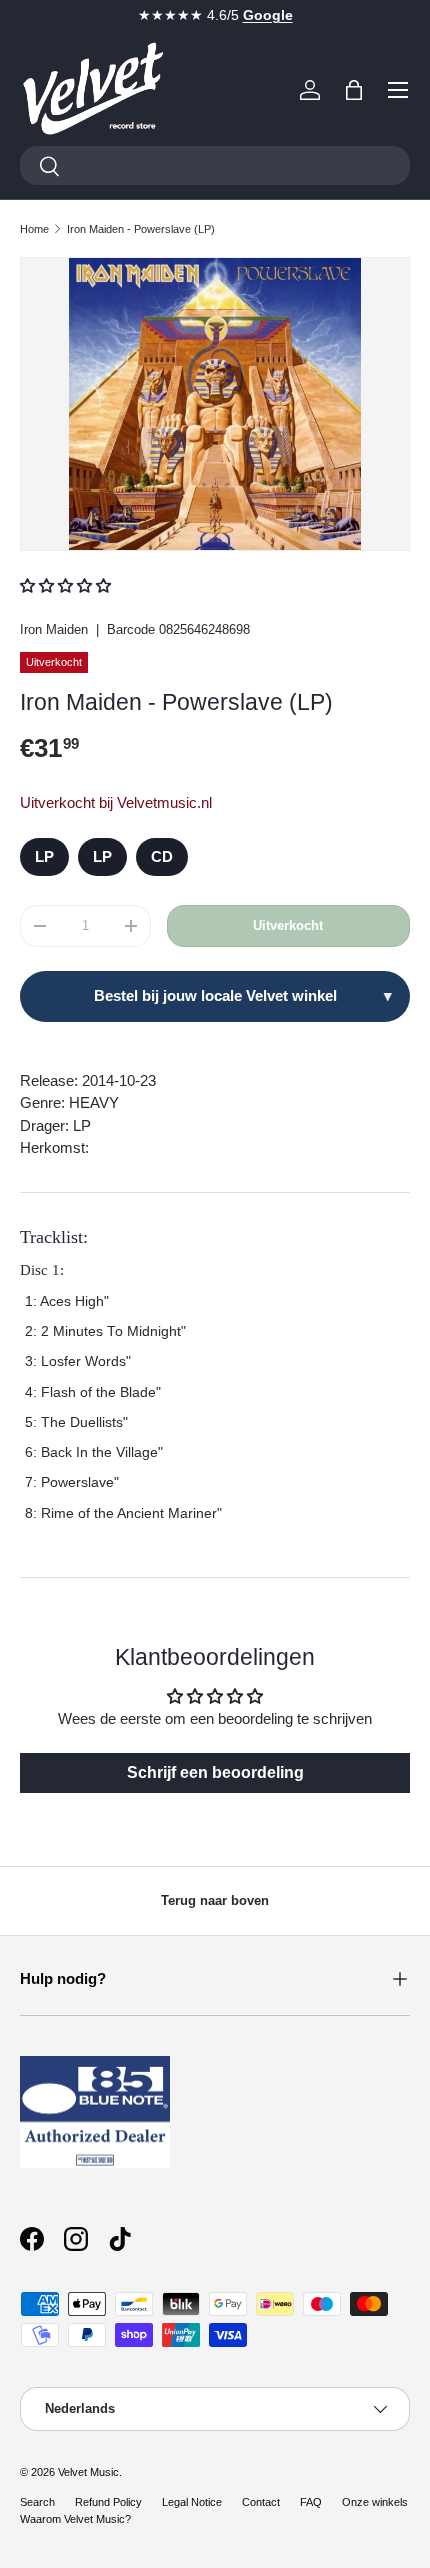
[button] (354, 90)
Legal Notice (192, 2502)
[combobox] (215, 165)
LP (44, 856)
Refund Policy (108, 2502)
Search (37, 2502)
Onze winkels (375, 2502)
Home (34, 229)
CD (162, 856)
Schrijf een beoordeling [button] (215, 1772)
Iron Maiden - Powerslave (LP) (141, 229)
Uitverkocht (288, 925)
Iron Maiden (54, 629)
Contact (261, 2502)
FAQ (311, 2502)
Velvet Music (88, 2472)
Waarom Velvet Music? (75, 2519)
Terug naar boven (215, 1900)
